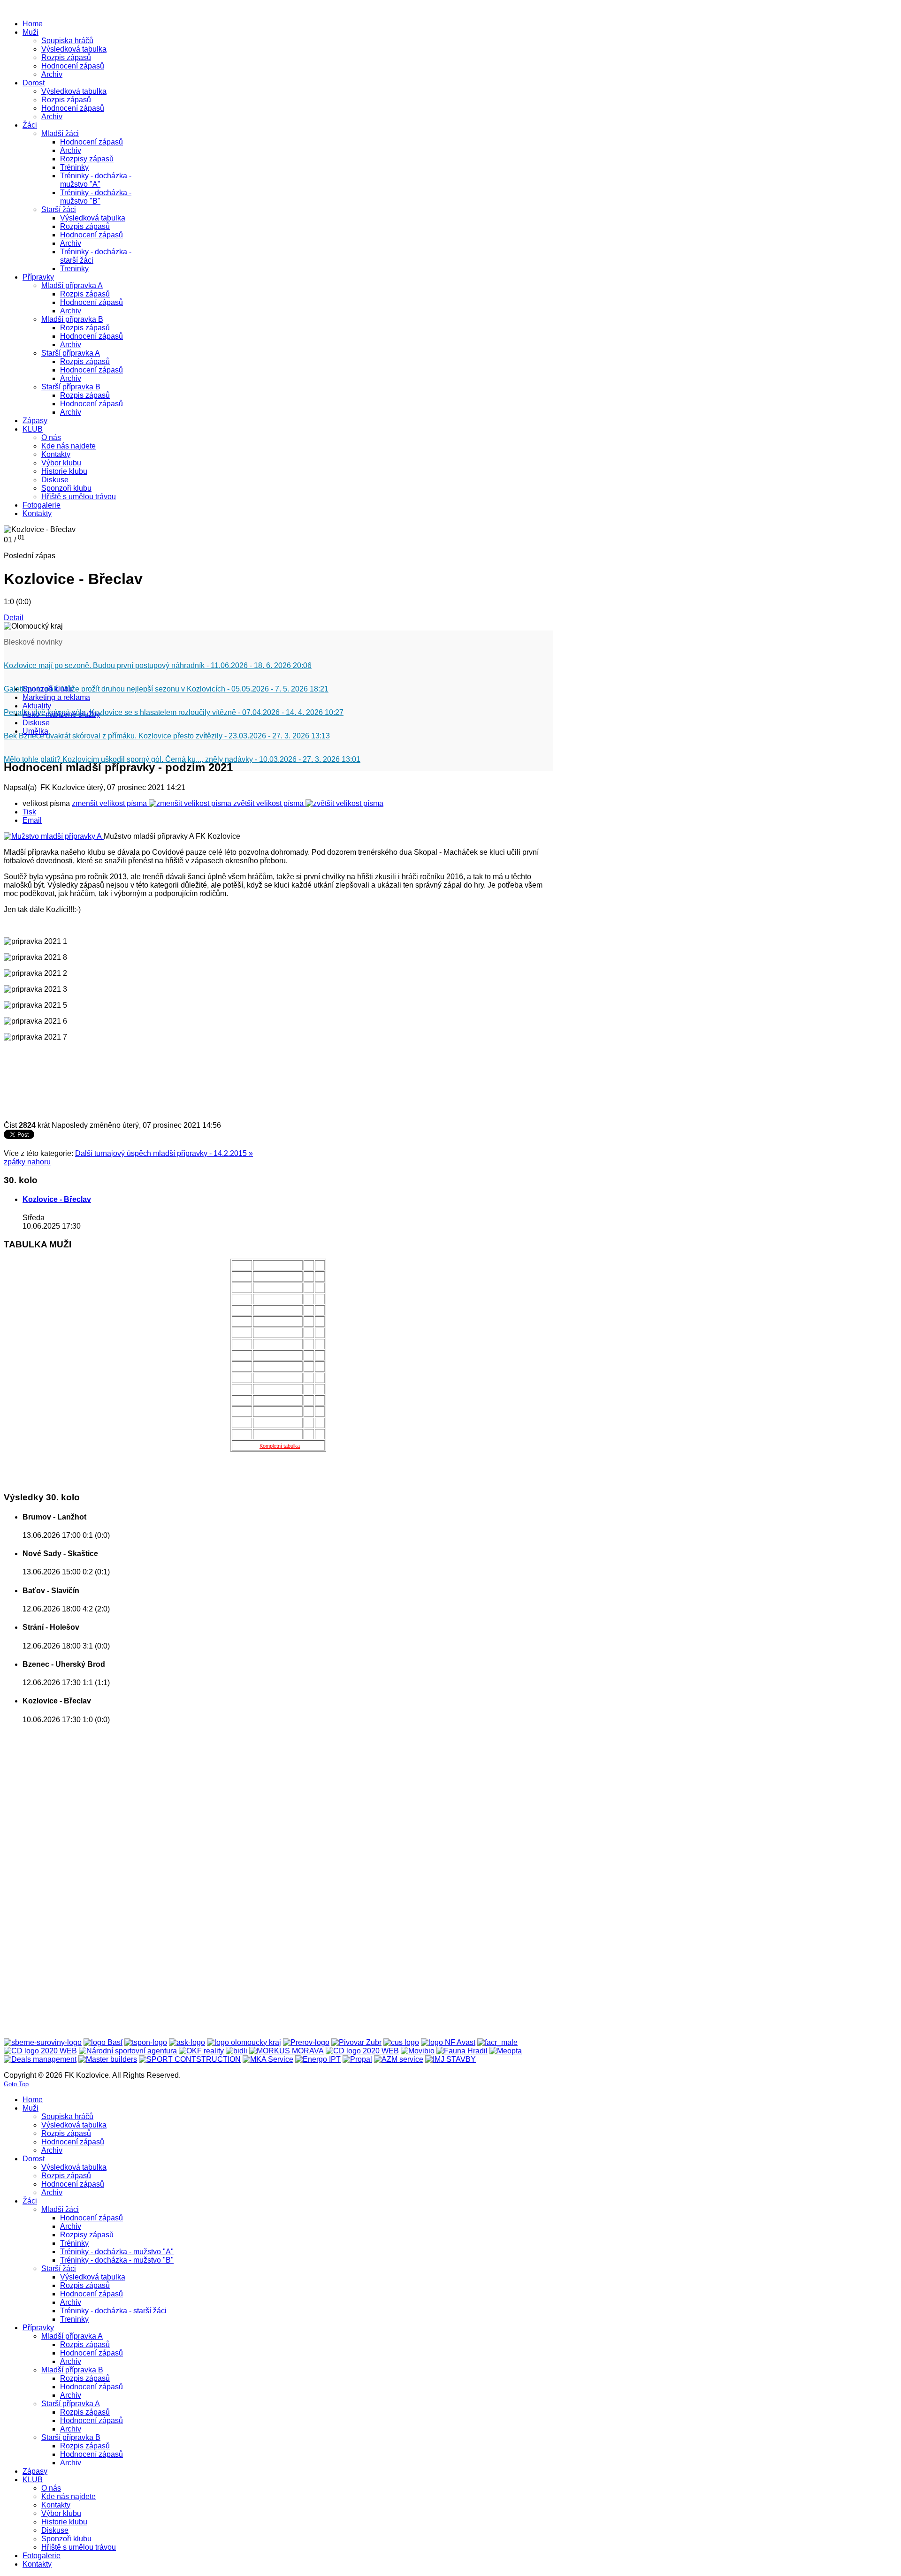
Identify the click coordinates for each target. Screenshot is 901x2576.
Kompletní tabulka (280, 1446)
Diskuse (36, 723)
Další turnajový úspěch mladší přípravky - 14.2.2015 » (164, 1153)
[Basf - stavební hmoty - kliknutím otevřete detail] (103, 2042)
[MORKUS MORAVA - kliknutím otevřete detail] (286, 2051)
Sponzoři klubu (48, 689)
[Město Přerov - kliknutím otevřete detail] (306, 2042)
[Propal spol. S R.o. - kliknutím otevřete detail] (357, 2059)
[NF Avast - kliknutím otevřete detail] (448, 2042)
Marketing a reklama (56, 697)
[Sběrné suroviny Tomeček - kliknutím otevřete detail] (43, 2042)
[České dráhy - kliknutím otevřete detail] (362, 2051)
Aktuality (37, 706)
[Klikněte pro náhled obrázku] (54, 836)
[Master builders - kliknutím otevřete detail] (108, 2059)
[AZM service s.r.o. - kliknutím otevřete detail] (399, 2059)
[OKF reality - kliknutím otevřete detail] (201, 2051)
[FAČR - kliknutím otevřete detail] (497, 2042)
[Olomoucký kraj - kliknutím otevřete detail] (244, 2042)
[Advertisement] (41, 1872)
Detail (14, 618)
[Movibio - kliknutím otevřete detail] (418, 2051)
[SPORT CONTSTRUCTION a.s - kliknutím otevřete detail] (190, 2059)
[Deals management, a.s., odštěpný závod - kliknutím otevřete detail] (40, 2059)
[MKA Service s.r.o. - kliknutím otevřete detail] (268, 2059)
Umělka (35, 731)
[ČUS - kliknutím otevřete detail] (401, 2042)
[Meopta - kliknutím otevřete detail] (506, 2051)
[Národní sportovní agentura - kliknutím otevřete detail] (128, 2051)
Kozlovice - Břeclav (57, 1199)
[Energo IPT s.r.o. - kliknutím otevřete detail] (318, 2059)
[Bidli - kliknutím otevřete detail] (237, 2051)
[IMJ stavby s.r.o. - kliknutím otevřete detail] (450, 2059)
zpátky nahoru (27, 1162)
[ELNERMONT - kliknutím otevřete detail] (40, 2051)
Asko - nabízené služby (61, 714)
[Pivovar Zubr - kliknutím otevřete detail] (356, 2042)
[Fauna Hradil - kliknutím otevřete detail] (462, 2051)
